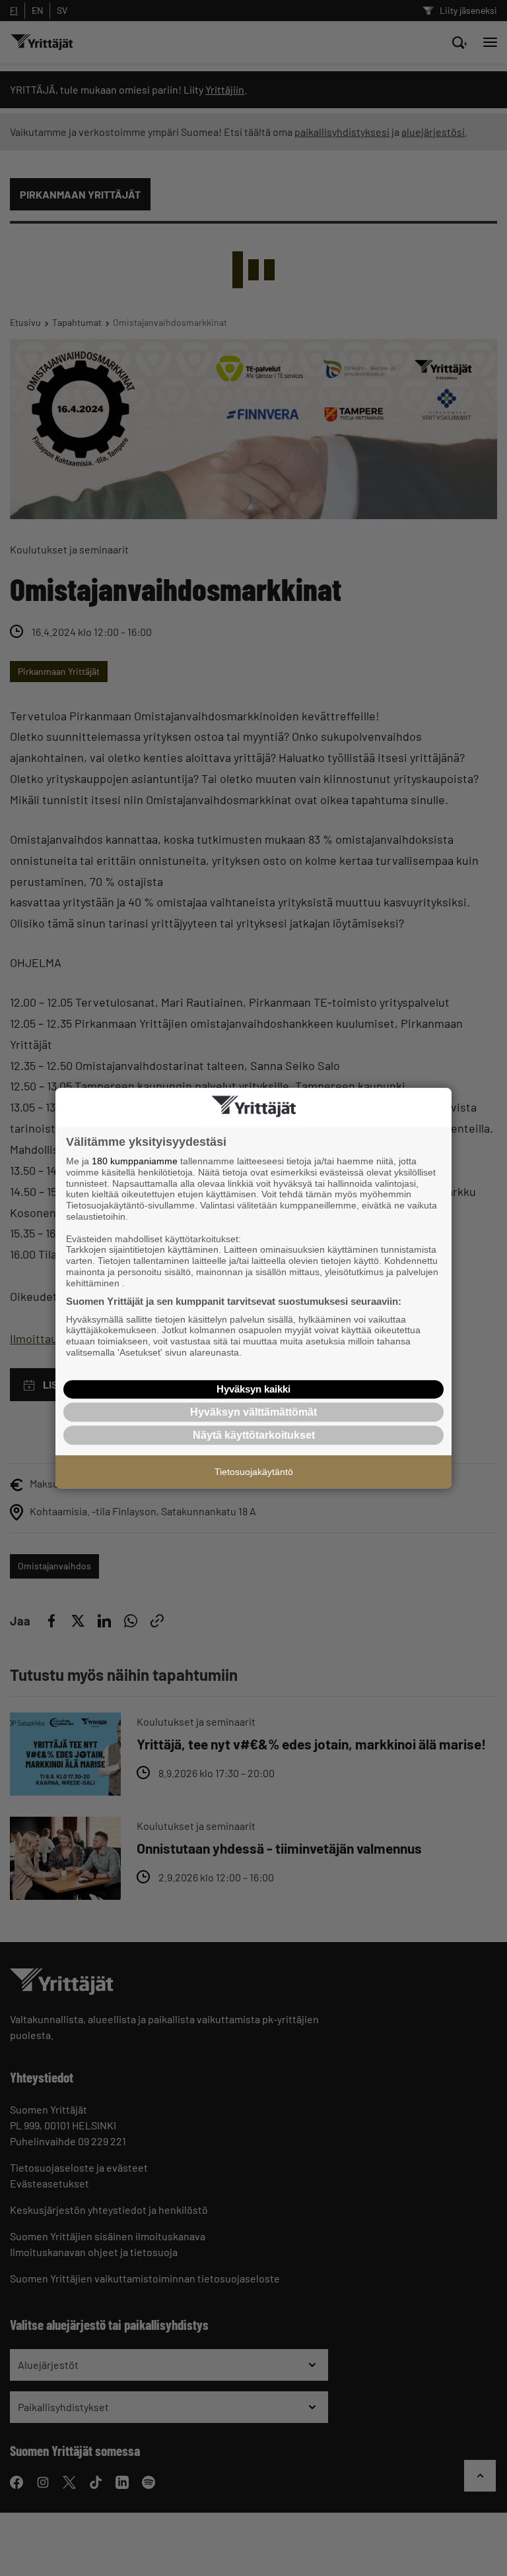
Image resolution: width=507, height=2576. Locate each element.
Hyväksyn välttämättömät (253, 1412)
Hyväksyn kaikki (253, 1389)
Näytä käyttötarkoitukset (254, 1435)
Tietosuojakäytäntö (254, 1472)
